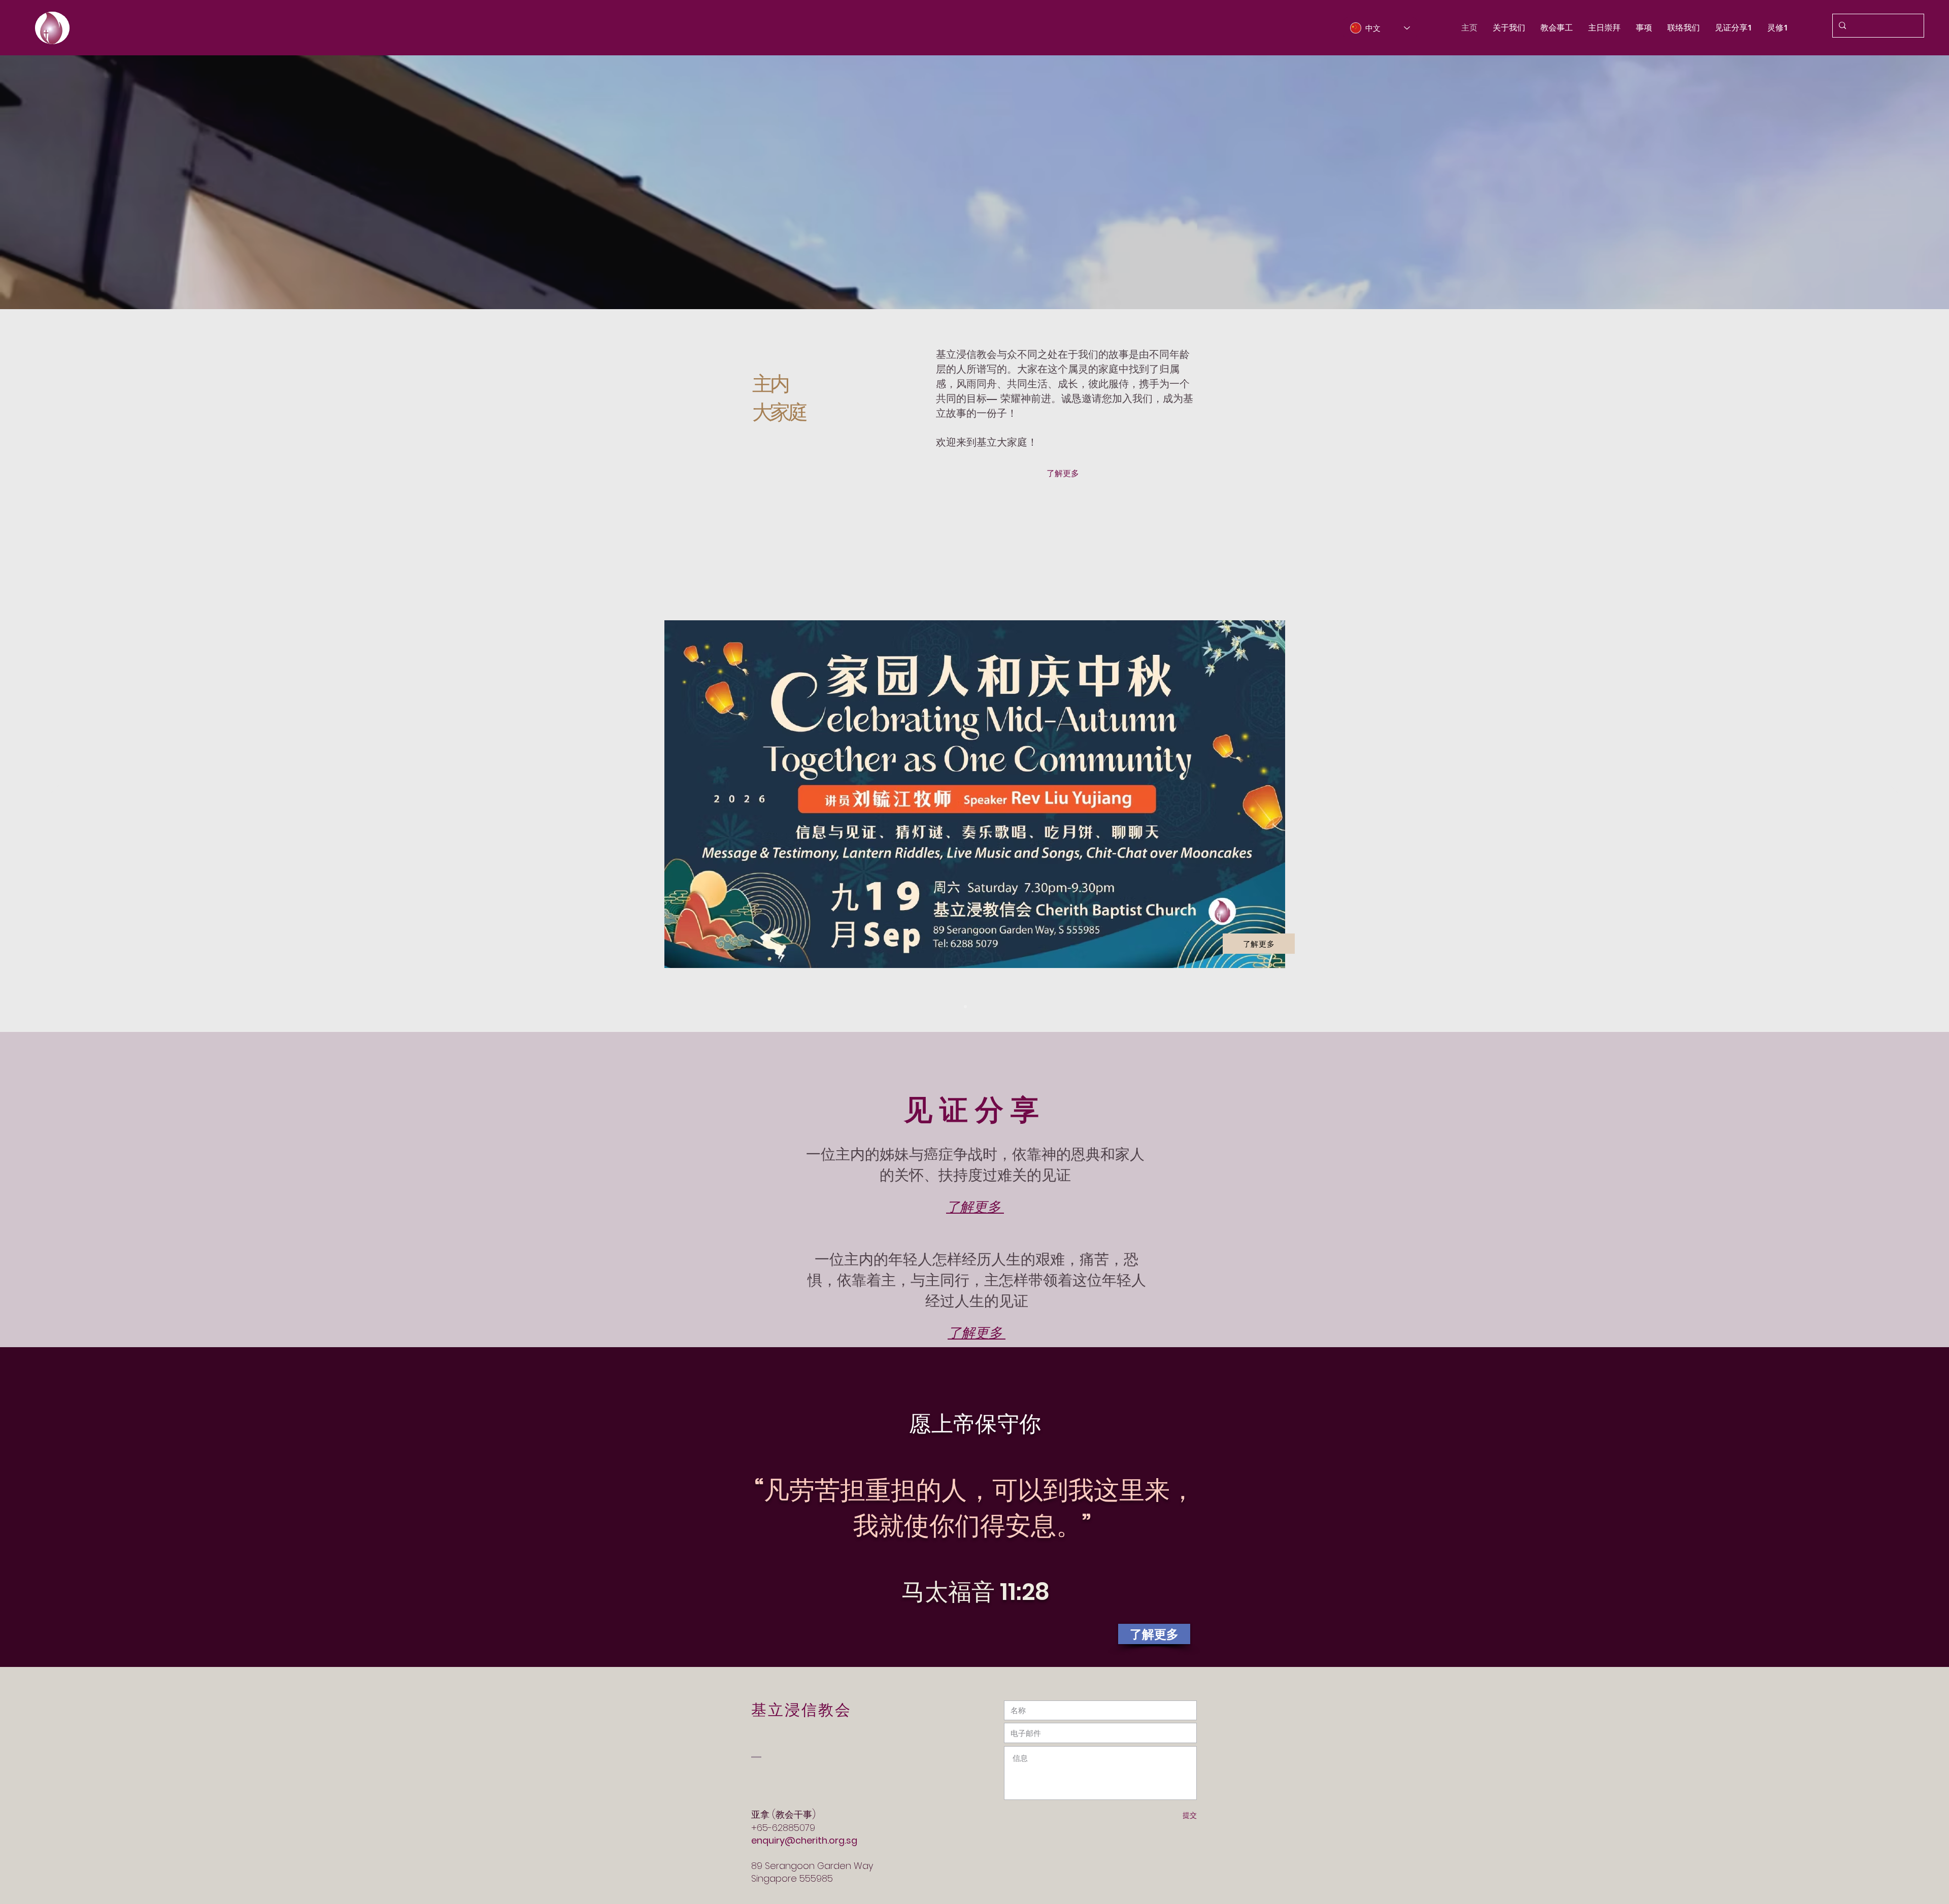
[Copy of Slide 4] (965, 1007)
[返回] (55, 794)
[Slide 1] (956, 1007)
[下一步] (1894, 794)
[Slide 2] (974, 1007)
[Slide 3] (984, 1007)
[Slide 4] (993, 1007)
